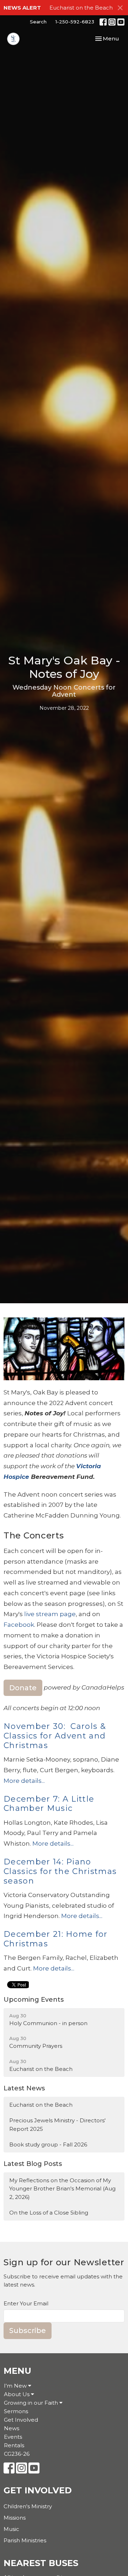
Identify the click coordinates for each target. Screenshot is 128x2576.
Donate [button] (23, 1688)
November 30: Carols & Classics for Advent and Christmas (55, 1736)
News (12, 2428)
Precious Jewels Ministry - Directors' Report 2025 (57, 2124)
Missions (15, 2518)
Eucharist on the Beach (81, 8)
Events (13, 2437)
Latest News (24, 2088)
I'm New (16, 2386)
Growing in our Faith (32, 2403)
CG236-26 (17, 2454)
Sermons (16, 2411)
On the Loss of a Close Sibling (49, 2213)
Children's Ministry (28, 2506)
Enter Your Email (26, 2303)
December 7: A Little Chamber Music (49, 1804)
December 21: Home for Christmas (56, 1939)
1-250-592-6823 (75, 22)
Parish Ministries (25, 2540)
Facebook (19, 1625)
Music (11, 2529)
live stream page (50, 1614)
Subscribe (28, 2331)
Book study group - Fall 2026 (48, 2144)
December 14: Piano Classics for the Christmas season (60, 1871)
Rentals (14, 2445)
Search (38, 22)
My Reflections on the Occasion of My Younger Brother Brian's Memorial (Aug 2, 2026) (62, 2189)
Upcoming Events (34, 2000)
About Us (17, 2394)
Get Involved (21, 2420)
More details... (24, 1781)
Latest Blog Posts (33, 2164)
